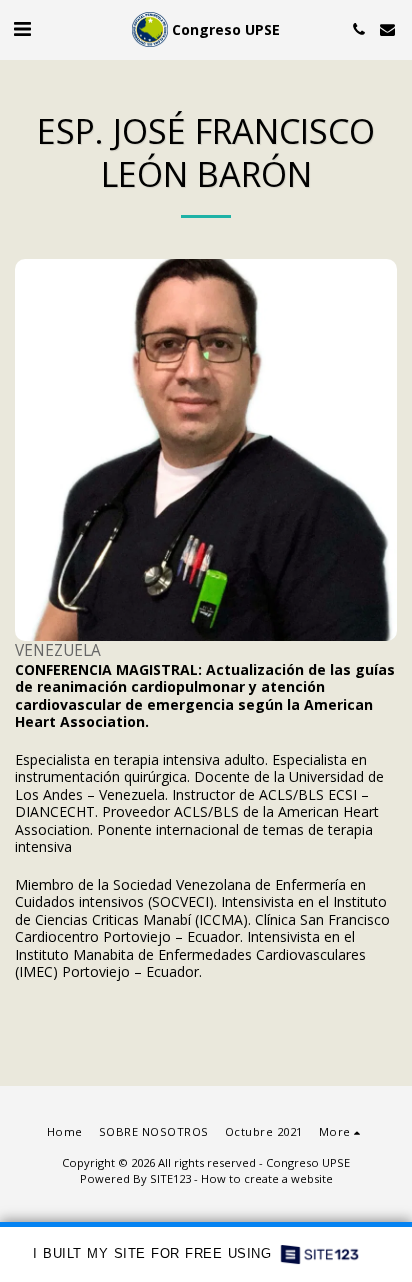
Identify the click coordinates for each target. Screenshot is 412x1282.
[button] (22, 28)
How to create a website (267, 1178)
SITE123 (170, 1178)
